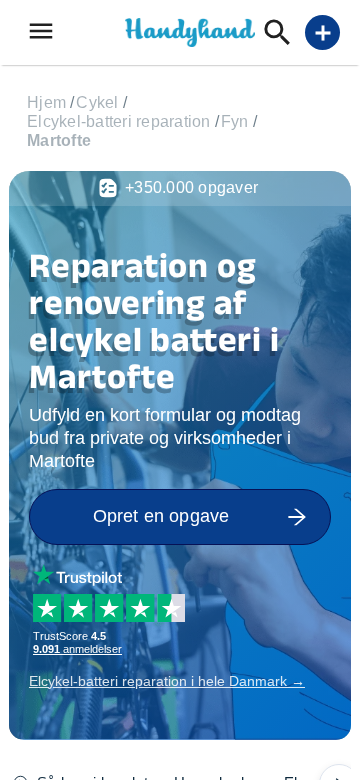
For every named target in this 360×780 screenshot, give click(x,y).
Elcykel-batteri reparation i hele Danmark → (167, 681)
